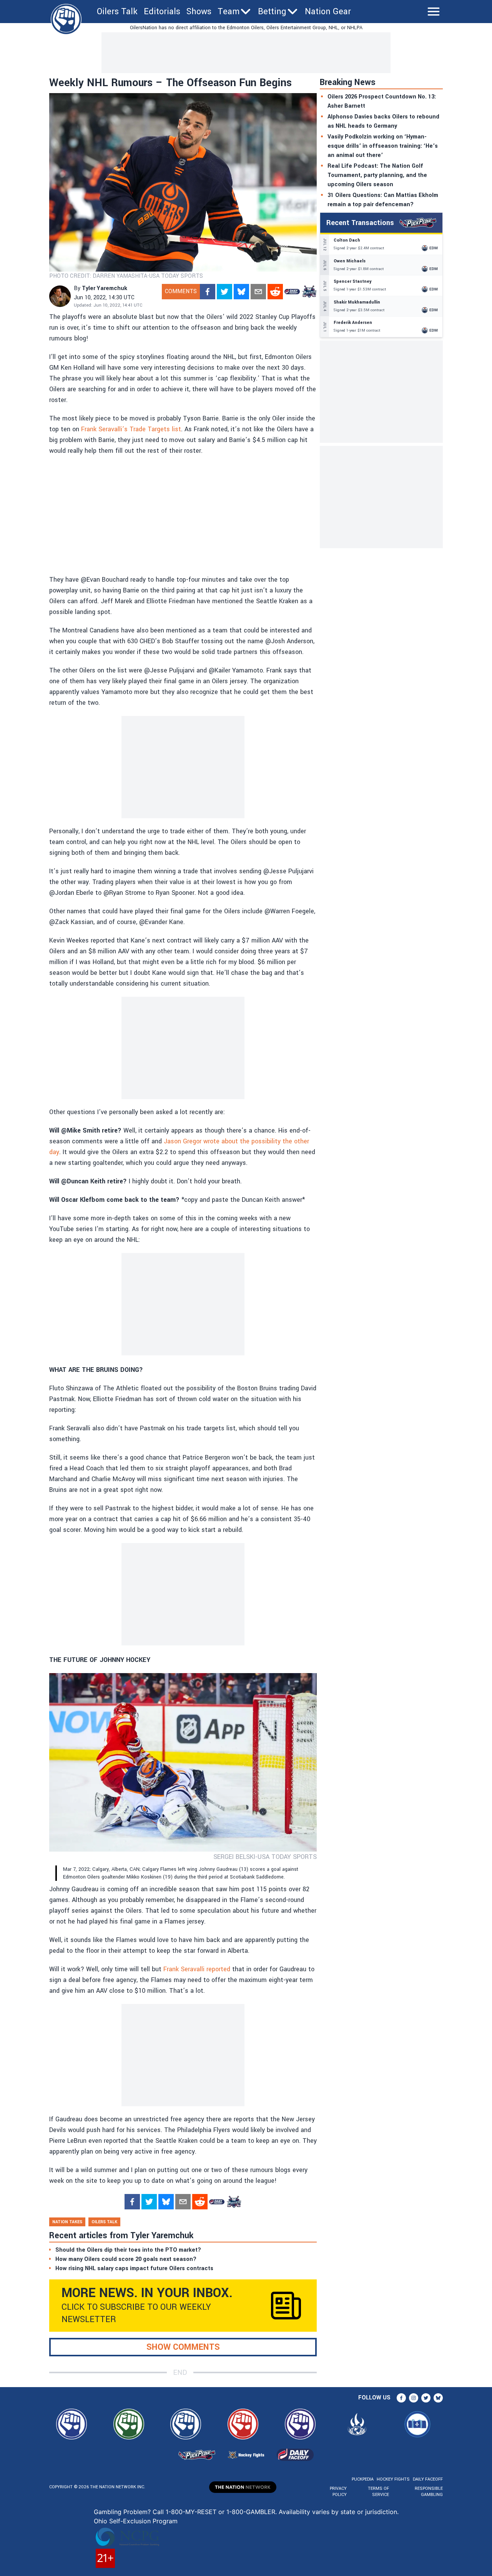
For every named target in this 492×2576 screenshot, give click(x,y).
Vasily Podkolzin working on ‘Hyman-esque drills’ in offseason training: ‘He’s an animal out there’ (383, 146)
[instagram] (414, 2398)
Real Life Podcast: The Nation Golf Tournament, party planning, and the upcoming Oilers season (377, 175)
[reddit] (275, 292)
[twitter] (224, 292)
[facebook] (208, 292)
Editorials (162, 12)
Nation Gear (328, 12)
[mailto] (258, 292)
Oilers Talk (117, 12)
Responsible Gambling (429, 2492)
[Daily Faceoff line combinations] (292, 292)
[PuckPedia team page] (309, 292)
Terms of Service (378, 2492)
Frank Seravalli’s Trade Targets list (131, 429)
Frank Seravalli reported (197, 1969)
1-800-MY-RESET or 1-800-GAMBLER (220, 2512)
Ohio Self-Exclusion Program (136, 2521)
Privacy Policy (338, 2492)
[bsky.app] (241, 292)
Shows (199, 12)
